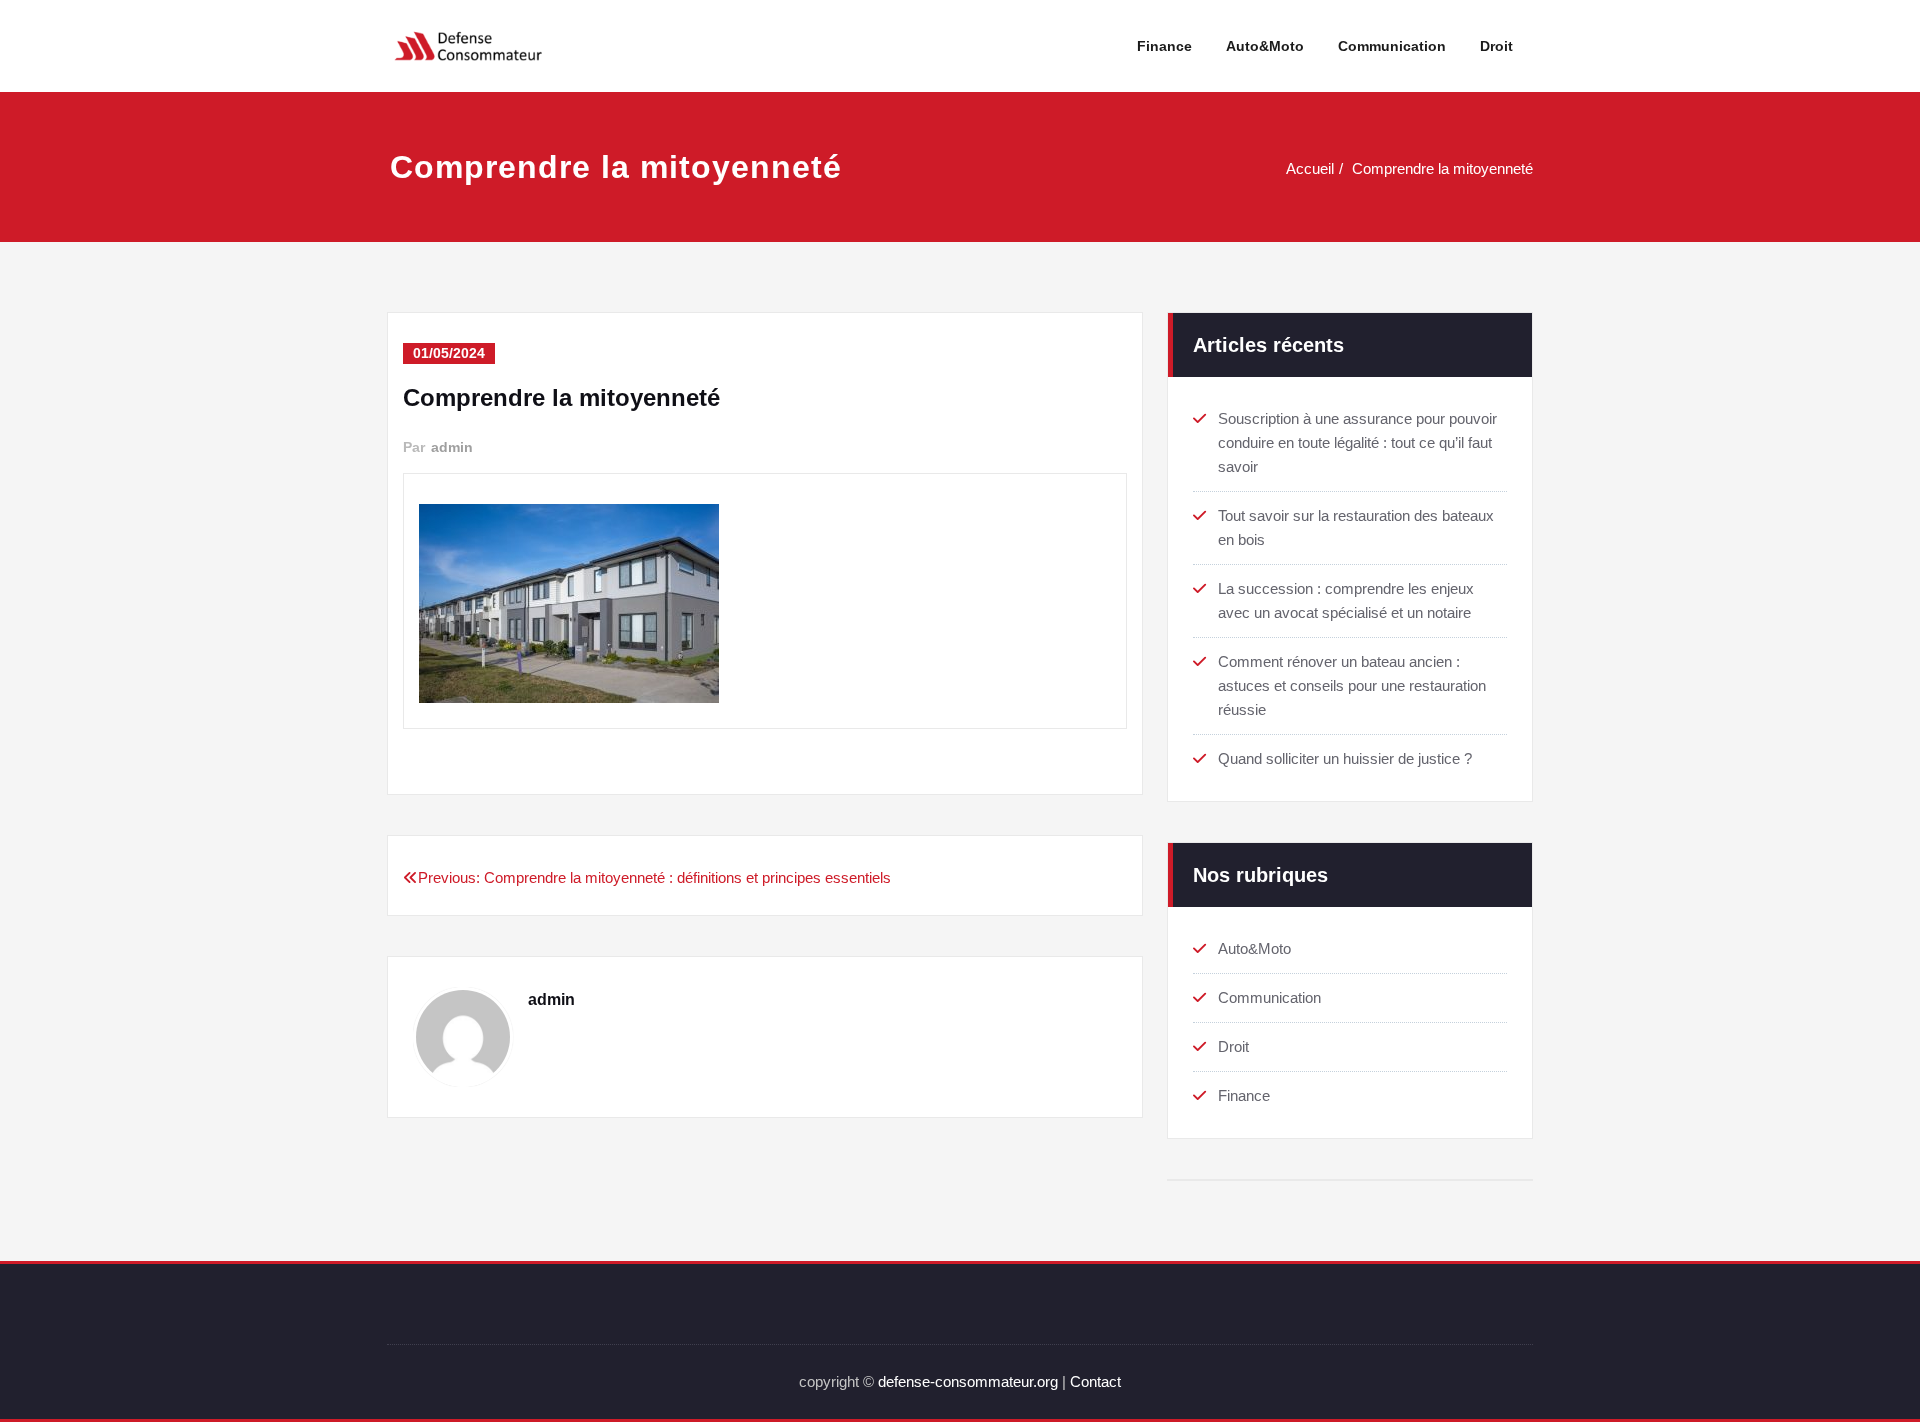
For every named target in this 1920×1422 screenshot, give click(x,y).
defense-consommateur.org (968, 1381)
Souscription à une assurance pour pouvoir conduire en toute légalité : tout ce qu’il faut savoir (1357, 442)
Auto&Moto (1265, 46)
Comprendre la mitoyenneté (1442, 168)
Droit (1496, 46)
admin (452, 447)
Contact (1095, 1381)
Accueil (1310, 168)
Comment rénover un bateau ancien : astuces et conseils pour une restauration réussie (1352, 685)
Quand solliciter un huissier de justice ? (1345, 758)
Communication (1392, 46)
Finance (1164, 46)
